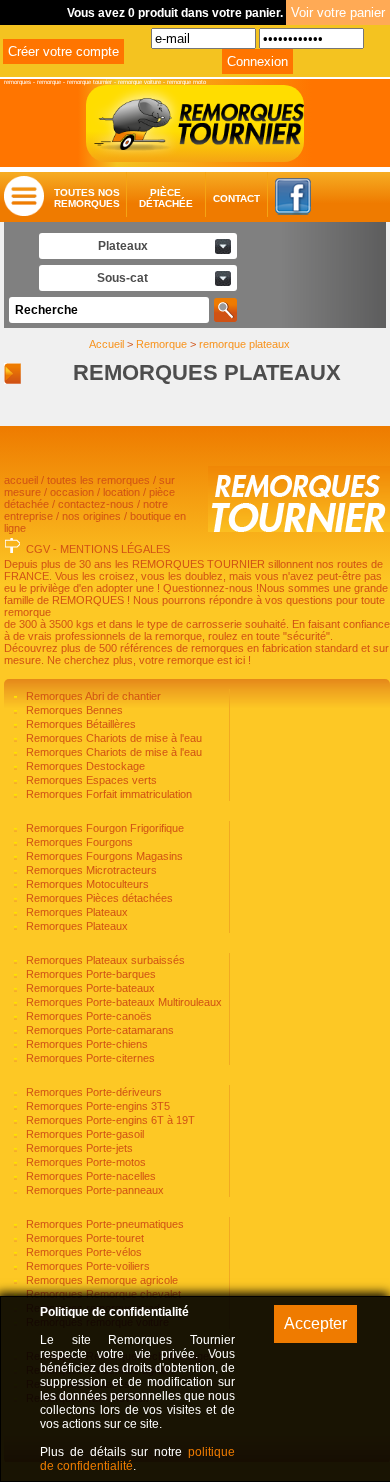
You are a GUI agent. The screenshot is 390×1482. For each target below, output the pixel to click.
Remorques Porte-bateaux (89, 988)
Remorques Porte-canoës (87, 1016)
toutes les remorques (98, 480)
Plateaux (123, 246)
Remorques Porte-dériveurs (92, 1092)
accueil (21, 480)
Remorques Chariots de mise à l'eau (112, 738)
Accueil (106, 344)
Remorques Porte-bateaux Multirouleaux (122, 1002)
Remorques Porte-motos (84, 1162)
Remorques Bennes (73, 710)
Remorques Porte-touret (83, 1238)
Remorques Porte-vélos (82, 1252)
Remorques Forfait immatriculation (107, 794)
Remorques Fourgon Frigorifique (103, 828)
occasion (72, 492)
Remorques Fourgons (78, 842)
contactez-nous (96, 504)
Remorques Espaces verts (90, 780)
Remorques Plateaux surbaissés (104, 960)
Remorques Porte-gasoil (83, 1134)
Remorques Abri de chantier (92, 696)
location (121, 492)
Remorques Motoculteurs (86, 884)
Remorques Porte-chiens (85, 1044)
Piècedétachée (166, 198)
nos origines (91, 516)
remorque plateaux (244, 344)
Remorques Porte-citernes (89, 1058)
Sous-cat (122, 278)
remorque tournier (89, 82)
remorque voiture (139, 82)
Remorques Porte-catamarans (98, 1030)
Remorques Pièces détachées (98, 898)
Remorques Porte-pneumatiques (103, 1224)
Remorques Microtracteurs (90, 870)
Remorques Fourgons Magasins (103, 856)
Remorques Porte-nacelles (89, 1176)
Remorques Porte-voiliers (86, 1266)
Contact (217, 198)
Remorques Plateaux (75, 912)
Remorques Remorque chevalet (102, 1294)
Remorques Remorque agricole (100, 1280)
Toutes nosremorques (87, 198)
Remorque (161, 344)
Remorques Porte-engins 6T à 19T (109, 1120)
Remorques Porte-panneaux (93, 1190)
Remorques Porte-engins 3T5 (96, 1106)
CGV (38, 549)
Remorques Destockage (84, 766)
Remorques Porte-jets (78, 1148)
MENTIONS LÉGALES (115, 549)
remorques (17, 82)
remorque (49, 82)
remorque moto (186, 82)
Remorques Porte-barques (89, 974)
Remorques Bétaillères (79, 724)
